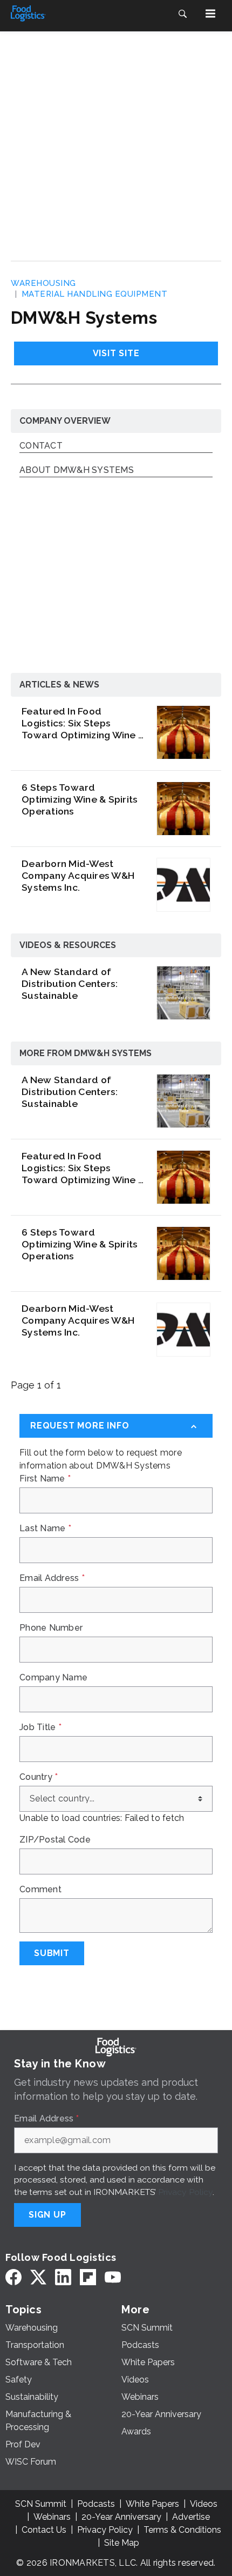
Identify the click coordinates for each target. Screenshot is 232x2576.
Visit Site (116, 353)
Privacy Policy (185, 2192)
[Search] (182, 14)
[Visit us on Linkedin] (63, 2277)
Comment (40, 1890)
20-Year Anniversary (121, 2517)
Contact (41, 446)
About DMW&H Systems (77, 471)
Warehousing (43, 283)
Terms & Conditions (182, 2530)
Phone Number (51, 1628)
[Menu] (210, 14)
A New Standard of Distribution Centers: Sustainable (70, 983)
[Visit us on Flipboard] (88, 2277)
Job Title (40, 1727)
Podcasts (96, 2504)
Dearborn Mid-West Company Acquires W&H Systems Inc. (78, 875)
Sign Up (47, 2215)
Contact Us (44, 2530)
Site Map (122, 2543)
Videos (204, 2504)
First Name (45, 1479)
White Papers (152, 2504)
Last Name (45, 1529)
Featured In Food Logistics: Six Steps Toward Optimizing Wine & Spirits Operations (83, 723)
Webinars (52, 2517)
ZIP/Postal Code (55, 1840)
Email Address (52, 1578)
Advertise (191, 2517)
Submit (52, 1953)
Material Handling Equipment (95, 294)
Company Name (53, 1678)
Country (39, 1777)
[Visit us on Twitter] (38, 2277)
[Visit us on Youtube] (113, 2277)
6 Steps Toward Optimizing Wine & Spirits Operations (80, 799)
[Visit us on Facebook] (13, 2277)
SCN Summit (41, 2504)
